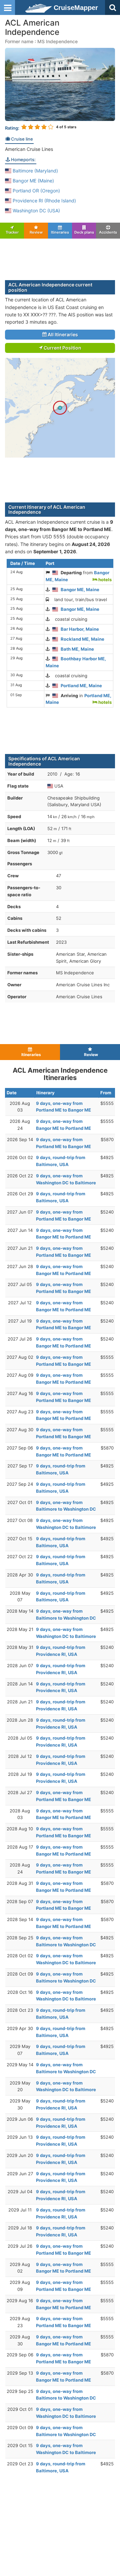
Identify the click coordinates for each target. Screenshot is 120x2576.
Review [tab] (90, 1055)
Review (36, 232)
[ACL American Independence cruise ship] (60, 84)
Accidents (108, 232)
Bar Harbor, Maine (80, 629)
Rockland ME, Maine (82, 639)
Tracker (12, 232)
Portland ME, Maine (81, 686)
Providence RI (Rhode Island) (44, 201)
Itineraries (60, 232)
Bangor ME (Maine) (33, 181)
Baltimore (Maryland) (35, 171)
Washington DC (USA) (36, 211)
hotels (104, 580)
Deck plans (84, 232)
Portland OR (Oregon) (36, 191)
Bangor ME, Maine (80, 590)
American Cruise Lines (29, 149)
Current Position (62, 348)
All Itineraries (62, 334)
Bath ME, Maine (77, 649)
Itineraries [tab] (30, 1055)
